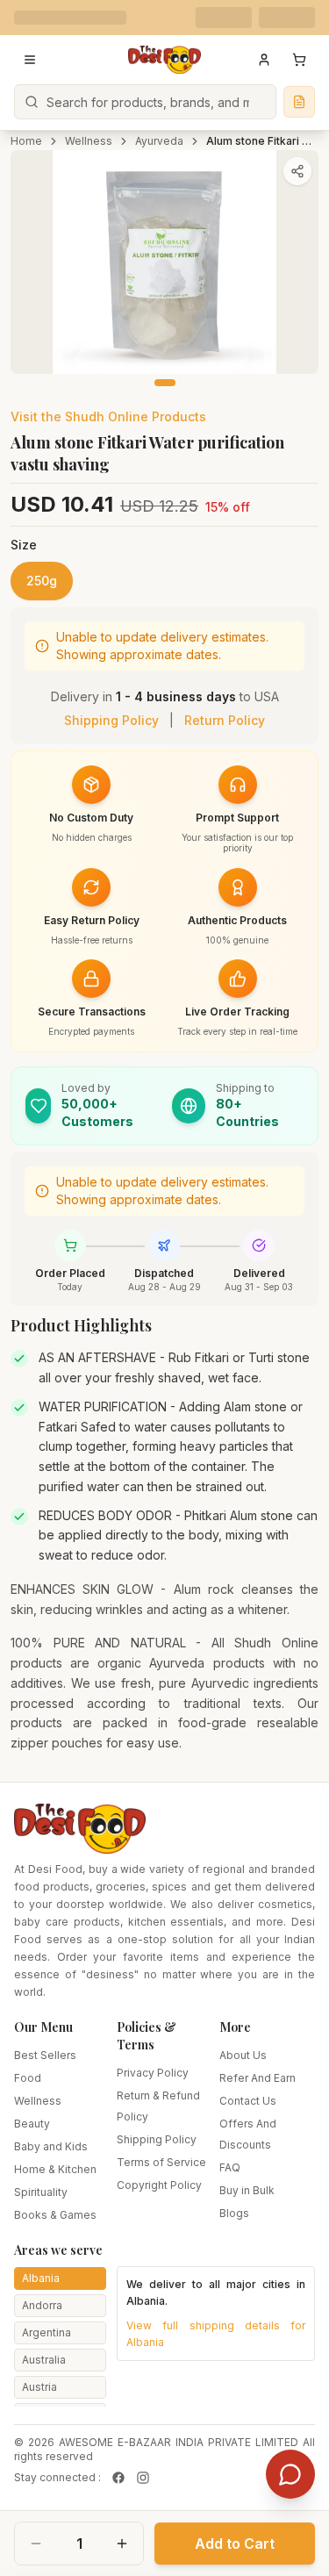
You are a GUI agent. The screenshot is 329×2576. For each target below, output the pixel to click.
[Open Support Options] (290, 2474)
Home (26, 141)
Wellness (89, 141)
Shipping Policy (111, 720)
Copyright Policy (159, 2185)
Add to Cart (235, 2544)
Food (28, 2078)
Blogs (234, 2213)
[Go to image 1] (165, 383)
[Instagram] (143, 2478)
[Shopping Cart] (299, 60)
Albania (41, 2278)
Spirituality (41, 2192)
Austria (39, 2387)
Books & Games (55, 2215)
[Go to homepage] (165, 60)
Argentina (46, 2332)
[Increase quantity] (122, 2544)
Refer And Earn (257, 2078)
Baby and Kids (51, 2146)
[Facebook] (118, 2478)
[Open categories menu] (30, 60)
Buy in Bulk (247, 2190)
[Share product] (297, 171)
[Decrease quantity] (36, 2544)
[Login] (264, 60)
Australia (44, 2360)
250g (42, 581)
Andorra (42, 2305)
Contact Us (248, 2101)
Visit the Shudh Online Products (108, 416)
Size (24, 545)
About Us (243, 2055)
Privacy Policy (153, 2073)
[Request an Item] (299, 102)
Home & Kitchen (55, 2169)
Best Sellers (45, 2055)
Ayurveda (159, 141)
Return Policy (225, 720)
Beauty (32, 2124)
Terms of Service (161, 2162)
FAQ (230, 2167)
